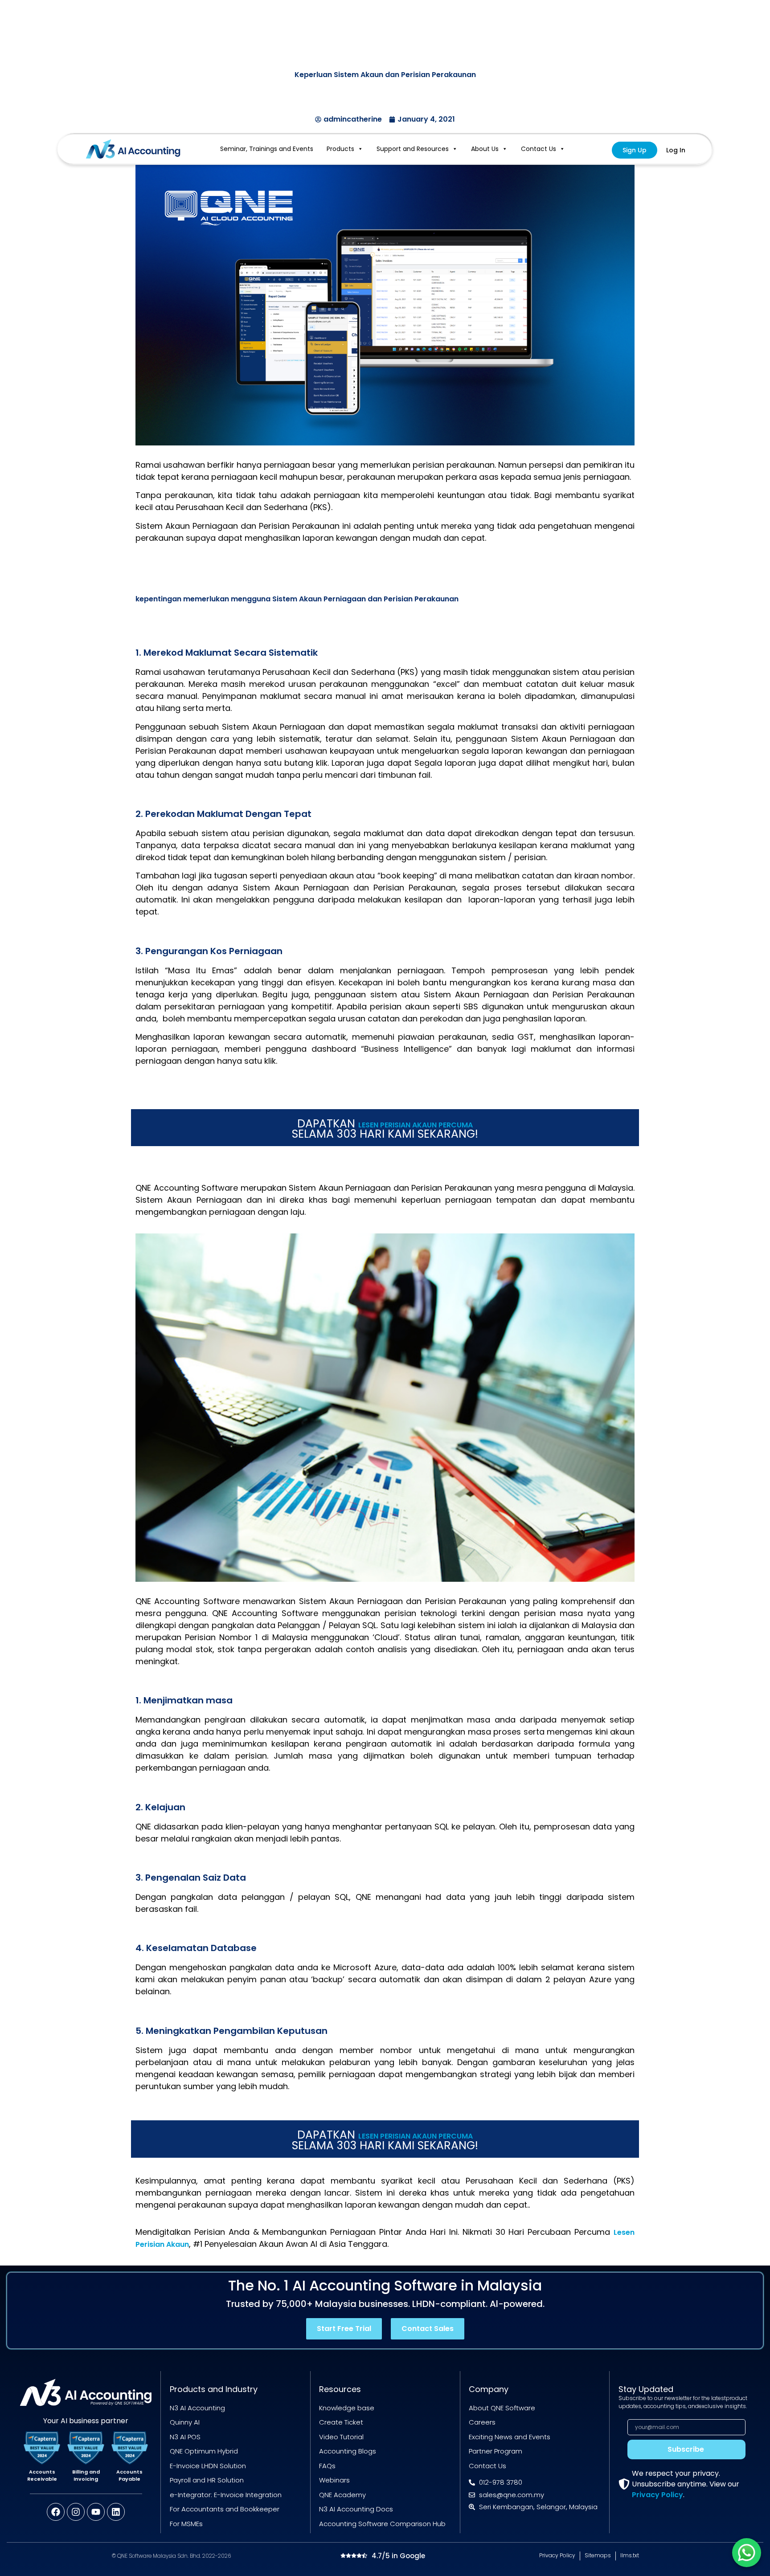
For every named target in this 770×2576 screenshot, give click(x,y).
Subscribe (686, 2449)
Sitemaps (598, 2555)
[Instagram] (76, 2512)
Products (340, 149)
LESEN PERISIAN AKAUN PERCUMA (416, 1125)
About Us (485, 149)
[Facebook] (56, 2512)
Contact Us (539, 149)
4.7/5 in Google (398, 2556)
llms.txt (630, 2555)
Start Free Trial (344, 2329)
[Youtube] (96, 2512)
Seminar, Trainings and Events (267, 149)
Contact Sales (428, 2329)
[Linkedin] (116, 2512)
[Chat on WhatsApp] (747, 2553)
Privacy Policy (657, 2495)
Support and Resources (413, 149)
